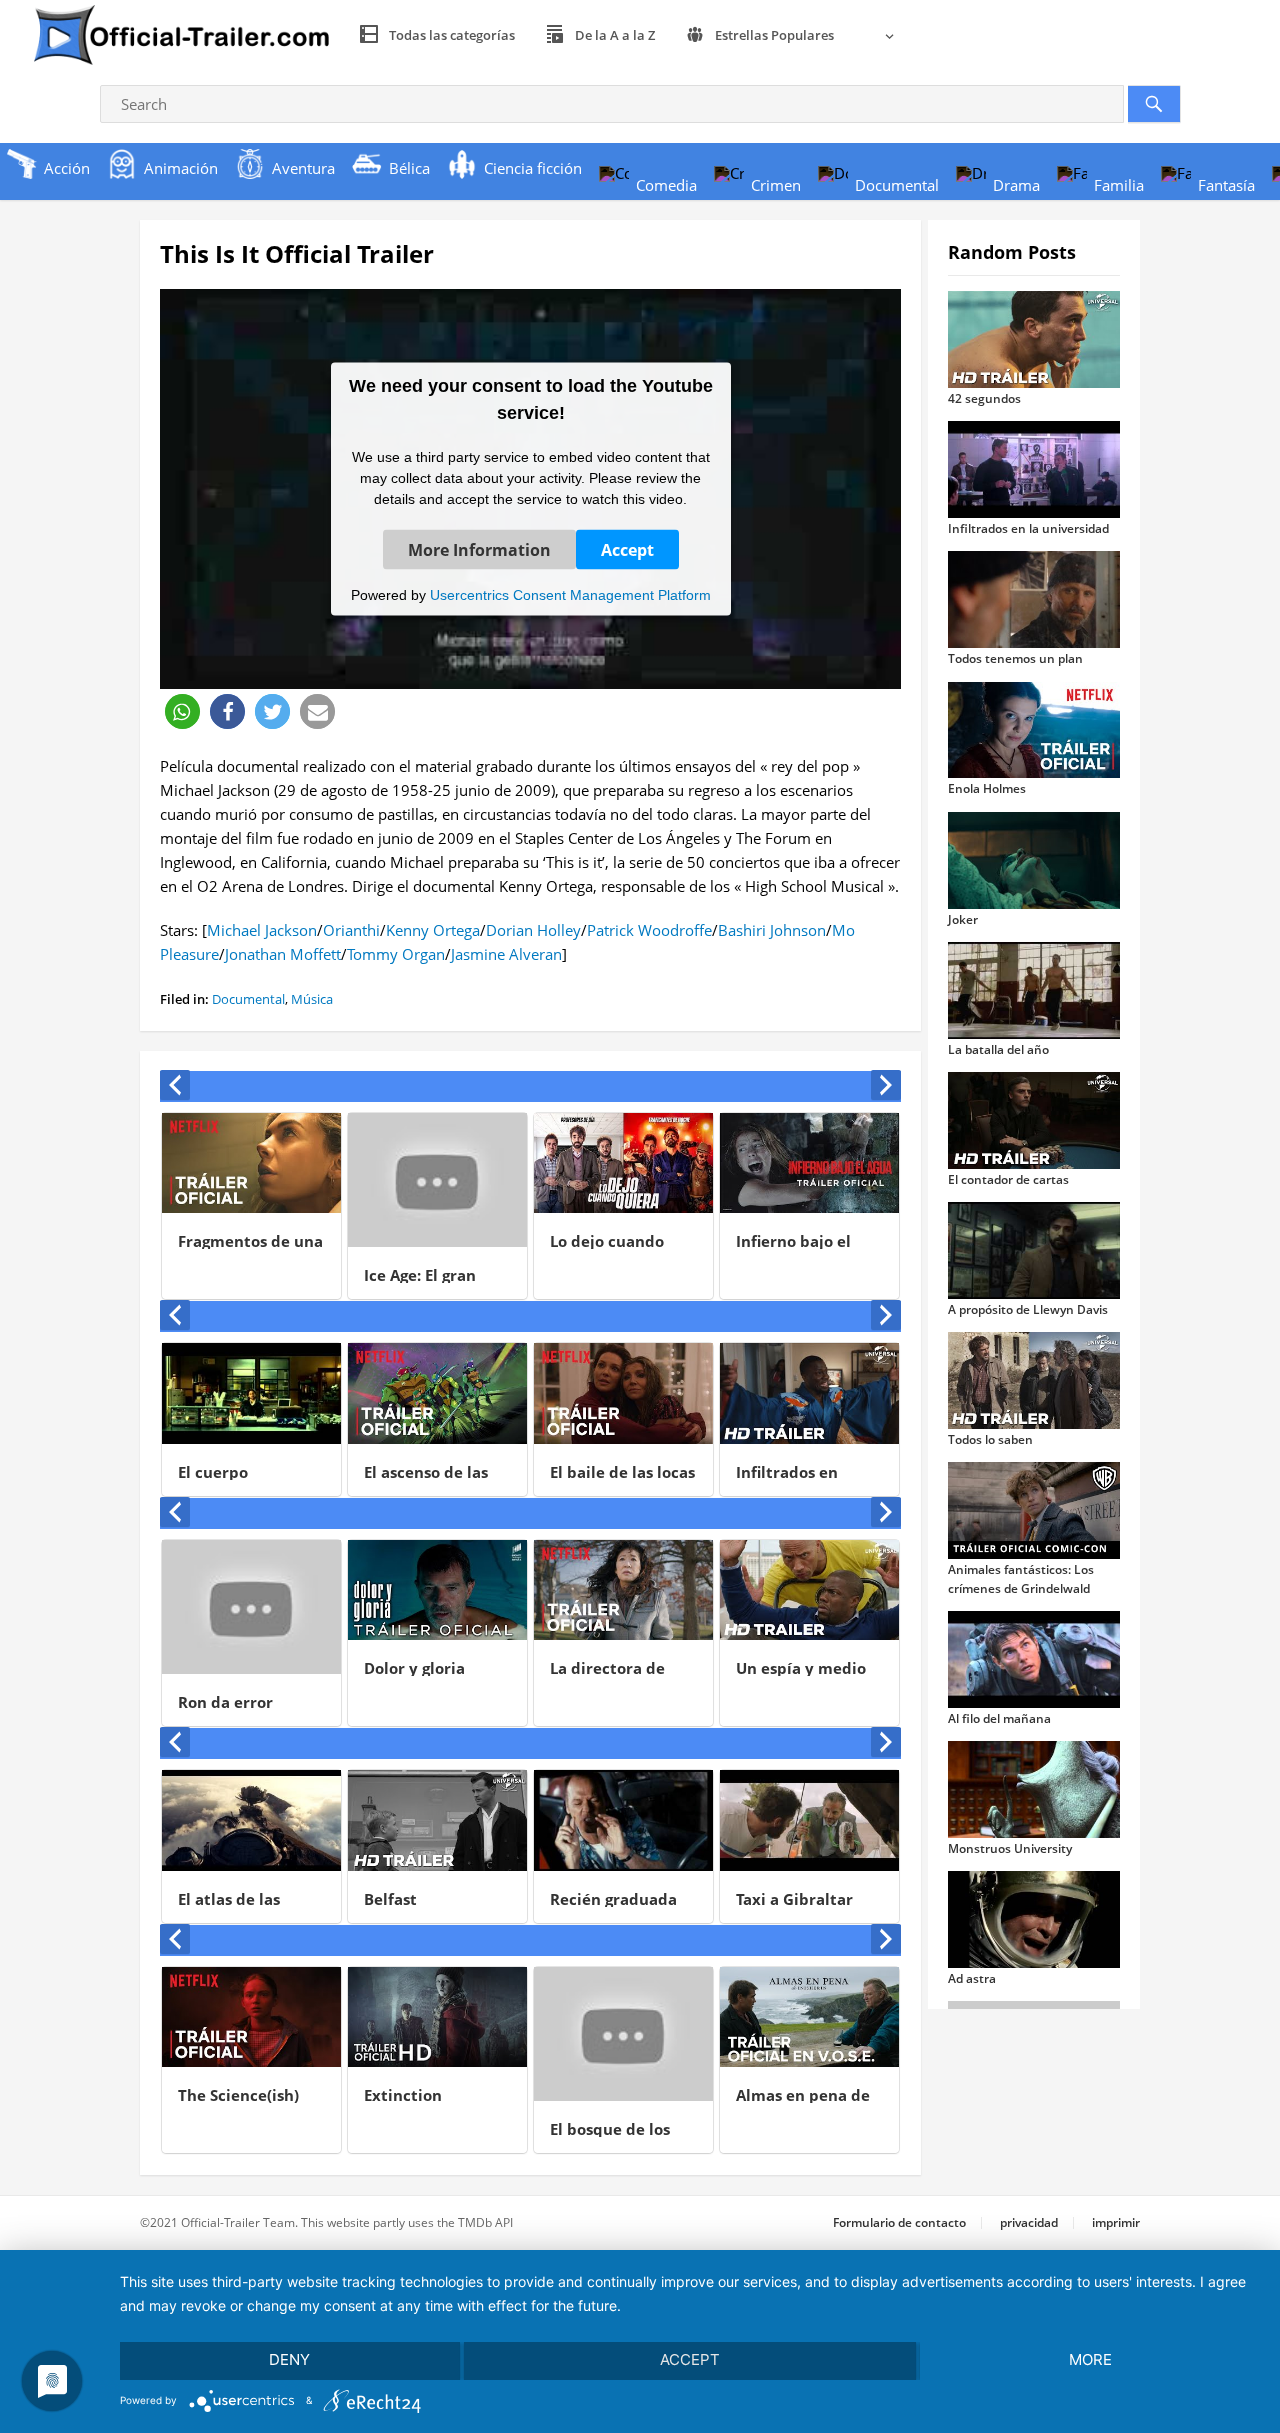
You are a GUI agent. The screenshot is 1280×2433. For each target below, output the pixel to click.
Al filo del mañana (999, 1718)
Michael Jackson (262, 930)
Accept (627, 549)
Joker (963, 919)
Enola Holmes (987, 788)
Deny (289, 2359)
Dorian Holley (533, 930)
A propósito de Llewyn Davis (1028, 1309)
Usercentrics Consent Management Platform (570, 594)
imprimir (1116, 2222)
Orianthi (351, 930)
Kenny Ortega (433, 930)
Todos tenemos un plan (1015, 658)
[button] (182, 711)
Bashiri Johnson (772, 930)
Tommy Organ (396, 954)
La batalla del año (998, 1049)
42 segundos (984, 398)
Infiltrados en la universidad (1028, 528)
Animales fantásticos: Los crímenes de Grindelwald (1021, 1578)
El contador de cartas (1008, 1179)
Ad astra (972, 1978)
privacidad (1029, 2222)
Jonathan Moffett (283, 954)
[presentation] (175, 1085)
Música (312, 999)
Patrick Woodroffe (649, 930)
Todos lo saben (990, 1439)
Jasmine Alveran (506, 954)
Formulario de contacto (899, 2222)
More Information (479, 549)
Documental (248, 999)
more (1090, 2359)
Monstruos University (1010, 1848)
